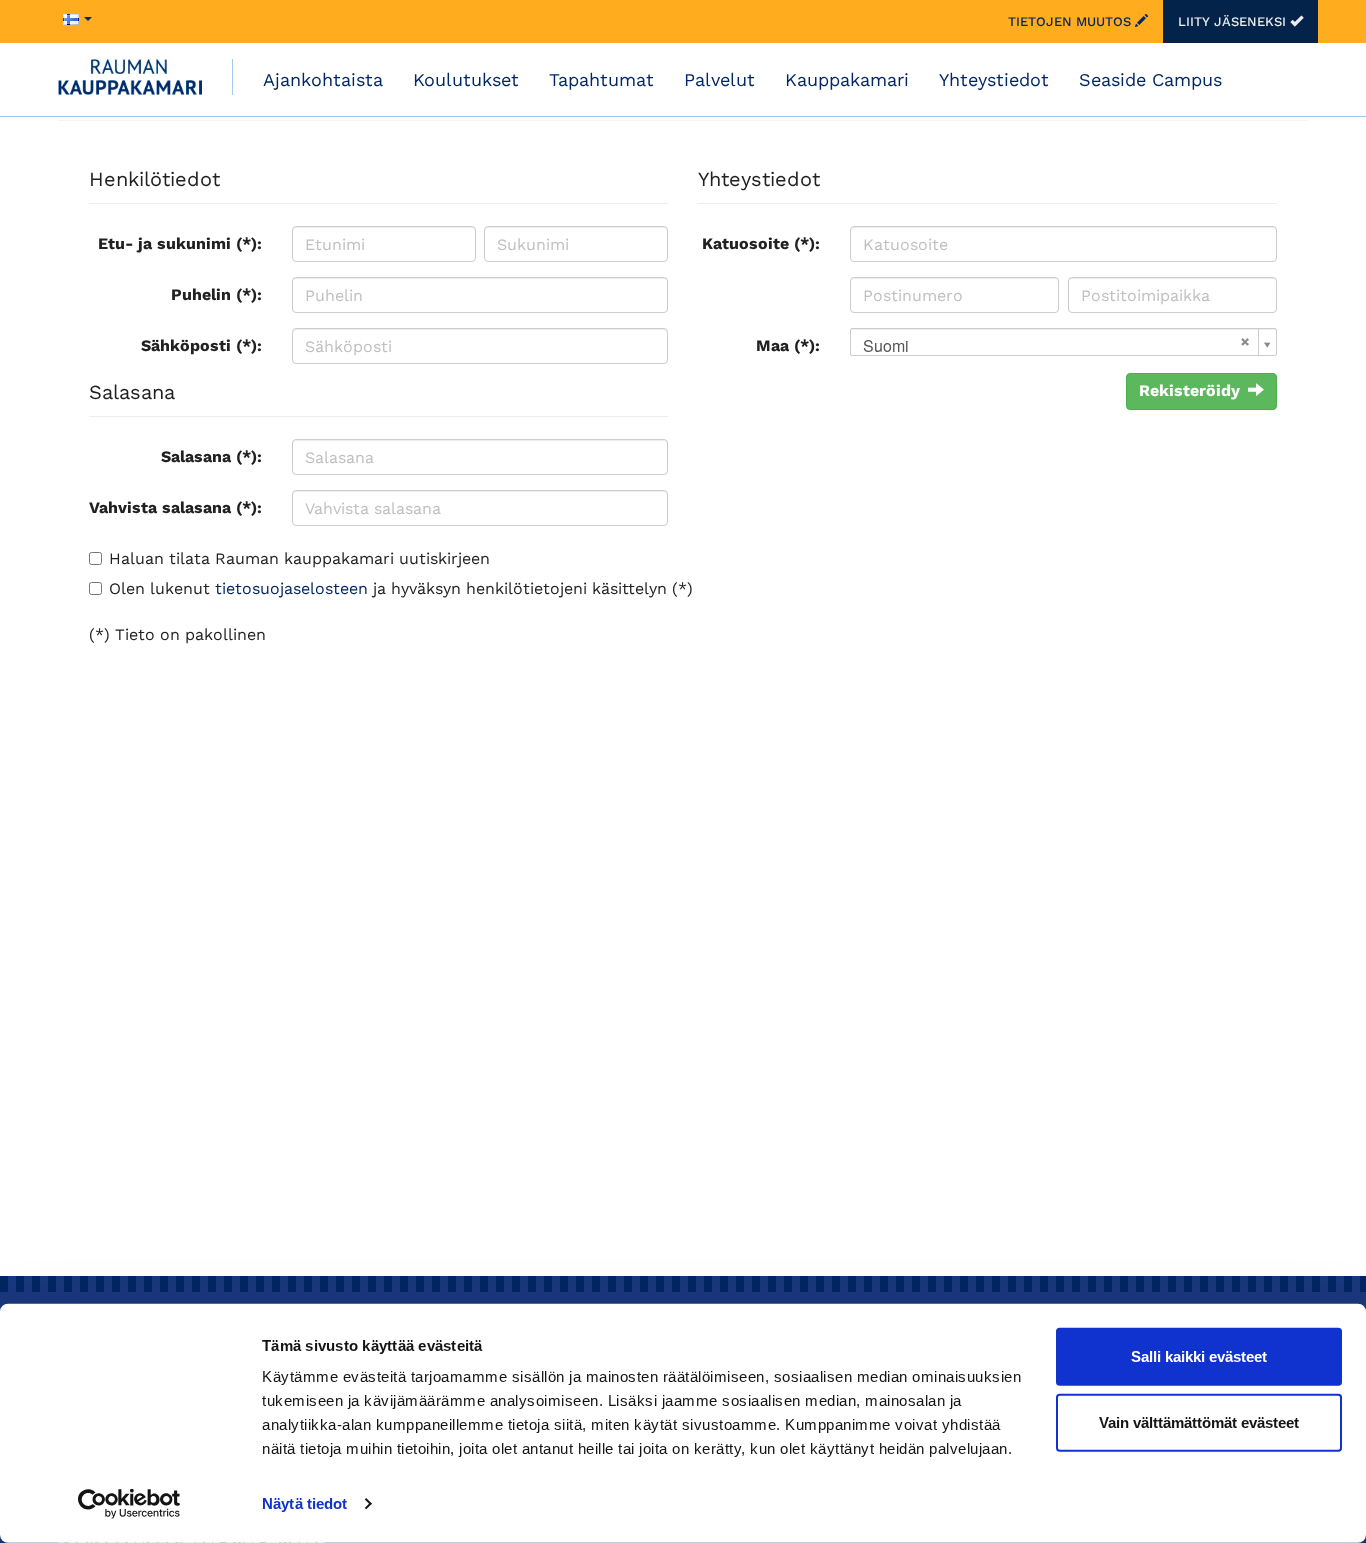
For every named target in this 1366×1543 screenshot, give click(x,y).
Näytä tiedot (304, 1503)
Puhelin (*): (216, 294)
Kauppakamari (847, 79)
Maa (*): (788, 345)
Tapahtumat (601, 79)
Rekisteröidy (1189, 390)
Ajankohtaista (323, 79)
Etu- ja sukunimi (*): (180, 243)
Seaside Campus (1150, 79)
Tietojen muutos (1071, 21)
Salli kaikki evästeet (1199, 1356)
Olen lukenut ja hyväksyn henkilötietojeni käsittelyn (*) (401, 588)
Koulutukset (466, 79)
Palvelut (719, 79)
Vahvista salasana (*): (175, 507)
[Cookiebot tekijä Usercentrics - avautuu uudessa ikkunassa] (129, 1504)
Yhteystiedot (994, 79)
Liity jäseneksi (1234, 21)
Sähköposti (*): (201, 345)
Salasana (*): (211, 456)
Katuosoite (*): (761, 243)
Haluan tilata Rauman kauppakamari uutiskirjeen (299, 558)
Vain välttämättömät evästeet (1199, 1421)
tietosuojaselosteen (291, 588)
